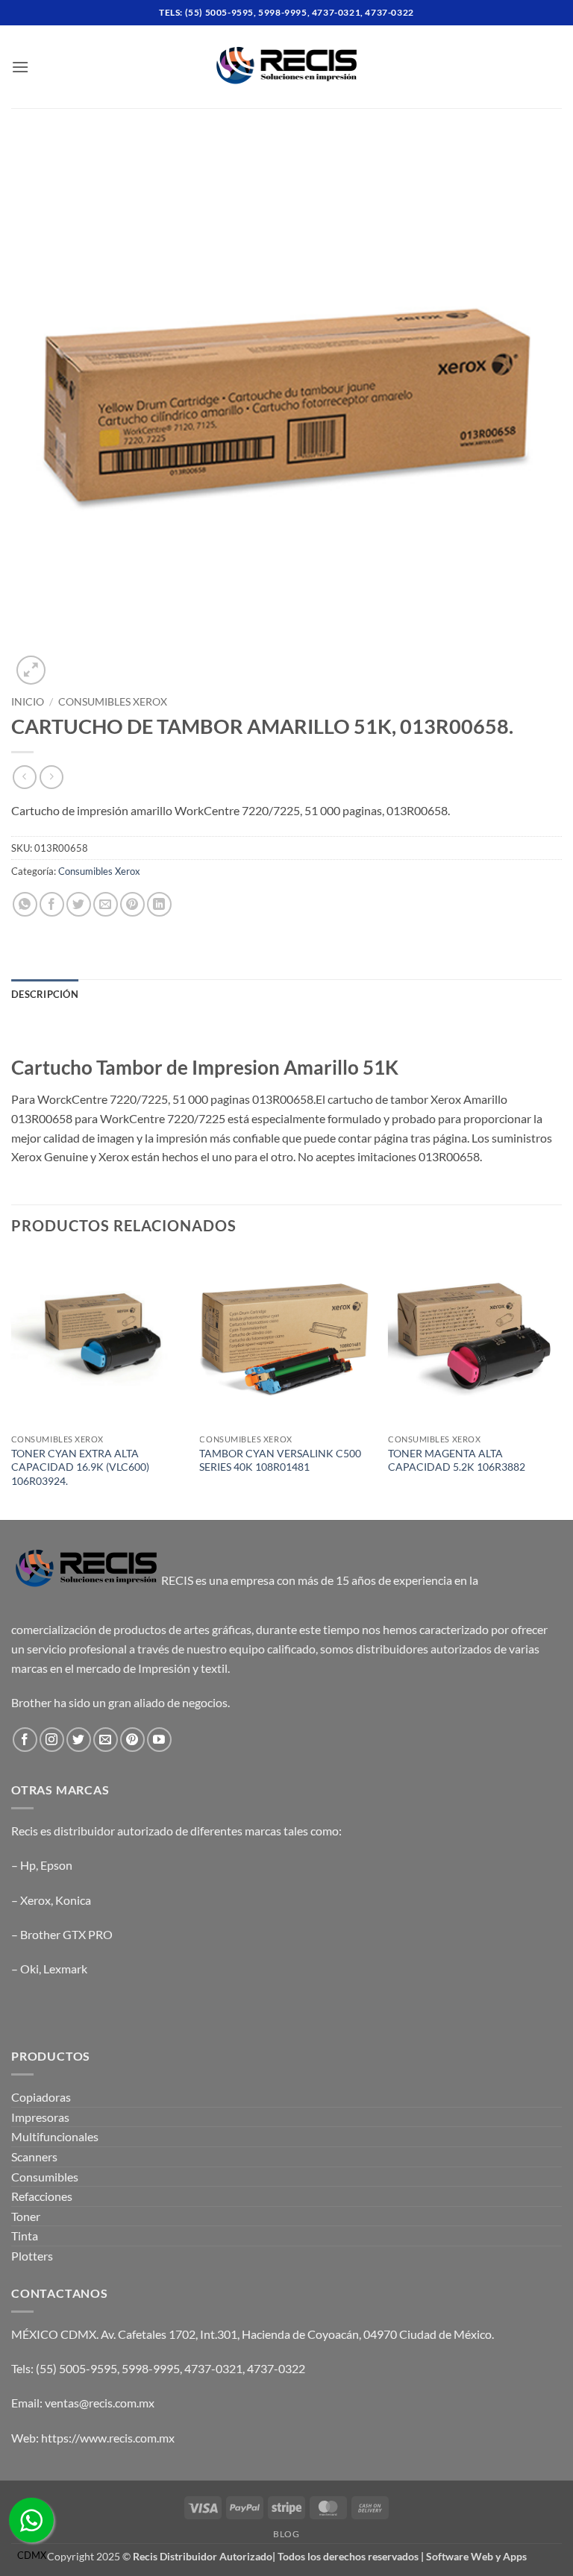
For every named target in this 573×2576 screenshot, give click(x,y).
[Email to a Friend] (106, 904)
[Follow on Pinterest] (132, 1740)
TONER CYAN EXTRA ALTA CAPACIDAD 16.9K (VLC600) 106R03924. (80, 1467)
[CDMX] (31, 2520)
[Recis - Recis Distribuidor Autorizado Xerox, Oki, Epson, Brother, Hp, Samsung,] (286, 67)
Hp (28, 1865)
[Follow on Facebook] (25, 1740)
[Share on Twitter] (79, 904)
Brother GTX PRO (66, 1934)
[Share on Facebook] (52, 904)
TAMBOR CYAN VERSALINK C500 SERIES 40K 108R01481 (280, 1460)
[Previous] (12, 1385)
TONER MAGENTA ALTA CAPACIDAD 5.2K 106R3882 (457, 1460)
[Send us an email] (106, 1740)
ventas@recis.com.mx (100, 2403)
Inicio (28, 702)
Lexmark (65, 1969)
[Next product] (24, 777)
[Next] (561, 1385)
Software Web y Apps (476, 2556)
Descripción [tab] (45, 994)
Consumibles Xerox (113, 702)
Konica (73, 1900)
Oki (29, 1969)
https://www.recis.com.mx (108, 2438)
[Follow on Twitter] (79, 1740)
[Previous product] (51, 777)
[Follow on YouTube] (159, 1740)
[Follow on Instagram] (52, 1740)
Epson (56, 1865)
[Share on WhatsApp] (25, 904)
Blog (286, 2534)
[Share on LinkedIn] (159, 904)
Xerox (35, 1900)
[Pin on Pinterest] (132, 904)
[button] (20, 67)
